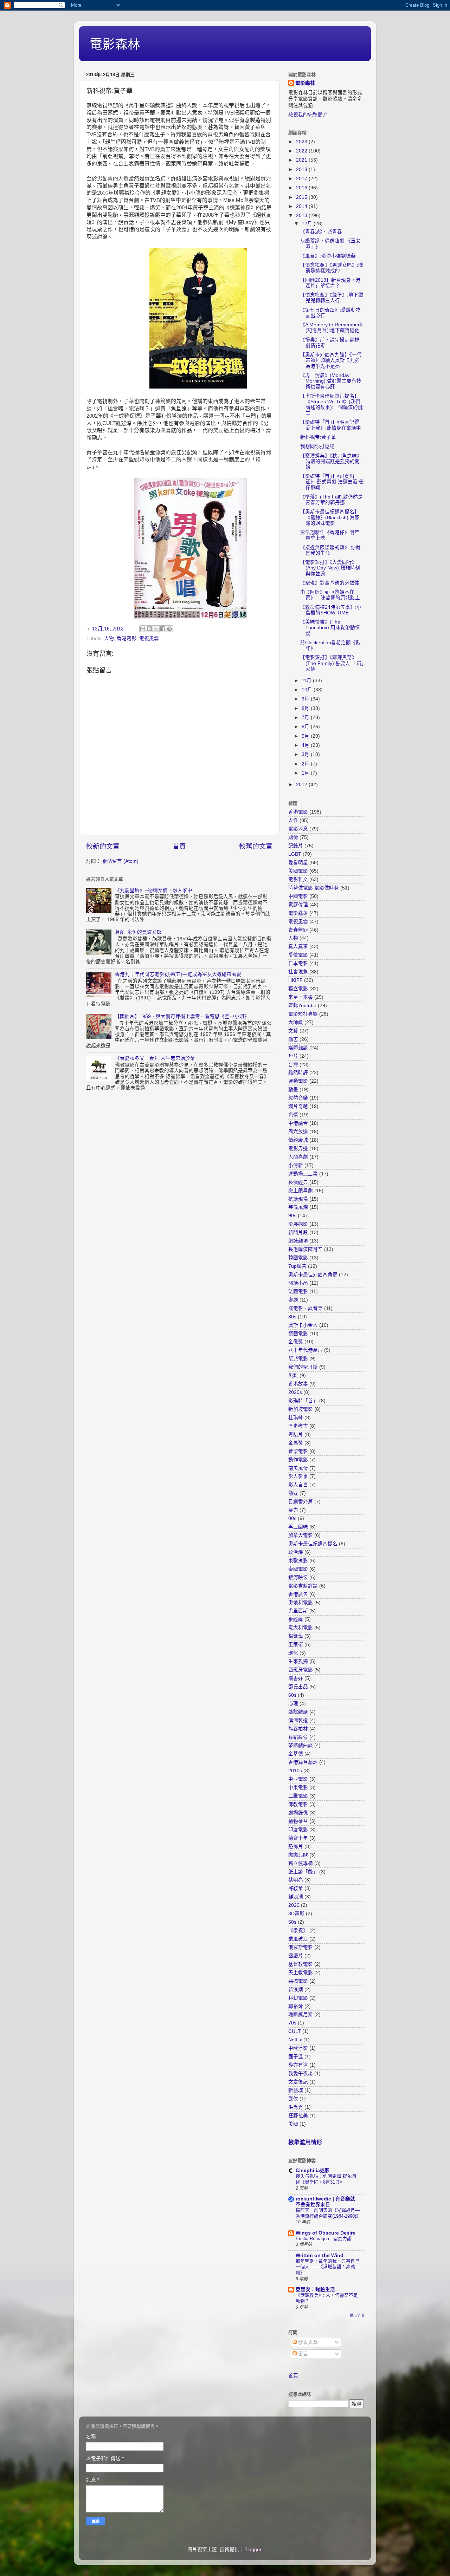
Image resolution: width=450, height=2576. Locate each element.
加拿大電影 (301, 1535)
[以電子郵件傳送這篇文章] (143, 629)
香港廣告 (298, 1594)
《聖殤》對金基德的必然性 (330, 583)
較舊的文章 (256, 846)
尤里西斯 (298, 1611)
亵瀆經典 (298, 1182)
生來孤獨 (298, 1661)
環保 (293, 1653)
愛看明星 (298, 863)
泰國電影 (298, 1569)
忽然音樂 (298, 1098)
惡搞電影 (298, 1981)
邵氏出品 (298, 1687)
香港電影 (127, 638)
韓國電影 (298, 1258)
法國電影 (298, 1292)
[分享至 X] (156, 629)
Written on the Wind (320, 2255)
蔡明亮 (296, 1880)
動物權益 (298, 1821)
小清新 (296, 1165)
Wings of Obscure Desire (326, 2233)
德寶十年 (298, 1838)
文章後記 (298, 2082)
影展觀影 (298, 1224)
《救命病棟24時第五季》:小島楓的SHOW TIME (331, 610)
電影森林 (115, 44)
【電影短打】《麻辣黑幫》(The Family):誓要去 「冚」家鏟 (332, 663)
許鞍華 (296, 1888)
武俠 (293, 2099)
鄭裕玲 (296, 2006)
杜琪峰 (296, 1418)
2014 (302, 206)
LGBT (295, 854)
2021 (302, 160)
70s (292, 2023)
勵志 (293, 1039)
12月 (308, 224)
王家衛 (296, 1645)
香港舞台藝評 (303, 1762)
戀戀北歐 (298, 1855)
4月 (306, 745)
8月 (306, 708)
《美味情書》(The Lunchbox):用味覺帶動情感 (330, 628)
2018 (302, 169)
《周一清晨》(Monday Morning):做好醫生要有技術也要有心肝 (331, 381)
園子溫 (296, 2057)
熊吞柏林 (298, 1729)
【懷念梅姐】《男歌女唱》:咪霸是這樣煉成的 (332, 268)
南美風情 (298, 1468)
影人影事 (298, 1476)
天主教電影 (301, 1973)
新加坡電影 (301, 1409)
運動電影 (298, 1081)
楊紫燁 (296, 1636)
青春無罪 (298, 930)
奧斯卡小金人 (303, 1325)
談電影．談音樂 (306, 1308)
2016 (302, 188)
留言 (302, 2354)
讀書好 (296, 1678)
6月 (306, 727)
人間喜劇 (298, 1157)
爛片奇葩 (298, 1106)
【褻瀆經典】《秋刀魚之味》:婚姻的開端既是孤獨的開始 (332, 461)
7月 (306, 718)
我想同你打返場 (317, 446)
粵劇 (293, 1300)
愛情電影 (298, 955)
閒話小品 (298, 1283)
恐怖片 (296, 1847)
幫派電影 (298, 1359)
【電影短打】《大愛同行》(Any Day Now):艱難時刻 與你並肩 (330, 568)
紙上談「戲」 (303, 1872)
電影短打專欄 (303, 1014)
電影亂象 (298, 913)
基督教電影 (301, 1964)
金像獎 (296, 1342)
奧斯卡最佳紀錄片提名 (313, 1544)
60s (292, 1695)
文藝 (293, 1031)
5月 (306, 736)
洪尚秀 (296, 2107)
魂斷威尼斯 (301, 2014)
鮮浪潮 (296, 1897)
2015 (302, 197)
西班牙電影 (301, 1670)
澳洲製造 (298, 1720)
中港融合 (298, 1123)
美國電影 (298, 871)
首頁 (179, 846)
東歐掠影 (298, 1561)
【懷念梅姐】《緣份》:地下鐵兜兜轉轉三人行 (332, 298)
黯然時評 (298, 1073)
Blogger (253, 2549)
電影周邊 (298, 1149)
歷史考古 (298, 1426)
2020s (295, 1392)
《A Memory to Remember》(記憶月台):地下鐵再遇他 (331, 328)
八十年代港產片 (306, 1350)
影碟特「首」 (303, 1401)
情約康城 (298, 1140)
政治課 (296, 1552)
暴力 (293, 1510)
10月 (308, 690)
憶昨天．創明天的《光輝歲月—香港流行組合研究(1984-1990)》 (328, 2213)
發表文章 (307, 2342)
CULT (295, 2031)
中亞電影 (298, 1779)
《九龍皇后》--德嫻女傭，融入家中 (154, 890)
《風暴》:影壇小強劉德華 (328, 256)
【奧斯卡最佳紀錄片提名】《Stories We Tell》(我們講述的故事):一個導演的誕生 (332, 405)
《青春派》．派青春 (321, 232)
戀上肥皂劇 (301, 1191)
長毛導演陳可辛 (306, 1249)
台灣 (293, 1065)
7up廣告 (297, 1266)
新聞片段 (298, 1232)
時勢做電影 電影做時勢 (314, 888)
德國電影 (298, 1334)
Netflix (295, 2040)
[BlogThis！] (149, 629)
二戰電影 (298, 1796)
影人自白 (298, 1485)
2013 (302, 216)
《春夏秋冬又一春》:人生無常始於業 (155, 1058)
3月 (306, 754)
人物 (109, 638)
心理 (293, 1704)
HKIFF (295, 980)
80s (292, 1317)
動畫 (293, 1090)
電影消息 (298, 829)
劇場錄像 (298, 1813)
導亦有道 (298, 2065)
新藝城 (296, 2090)
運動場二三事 (303, 1174)
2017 (302, 179)
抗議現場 (298, 1199)
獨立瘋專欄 (301, 1863)
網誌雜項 (298, 1241)
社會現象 (298, 972)
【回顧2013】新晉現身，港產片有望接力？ (330, 283)
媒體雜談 (298, 1048)
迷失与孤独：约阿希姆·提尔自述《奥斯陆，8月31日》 (326, 2179)
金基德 (296, 1754)
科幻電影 (298, 1998)
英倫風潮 (298, 1207)
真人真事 (298, 947)
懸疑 (293, 1493)
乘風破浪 (298, 1939)
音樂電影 (298, 1451)
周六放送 (298, 1132)
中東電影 (298, 1788)
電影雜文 (298, 879)
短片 (293, 1056)
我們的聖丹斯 (303, 1367)
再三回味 (298, 1527)
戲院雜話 (298, 1712)
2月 (306, 764)
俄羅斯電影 (301, 1947)
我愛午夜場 (301, 2073)
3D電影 (296, 1914)
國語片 (296, 1956)
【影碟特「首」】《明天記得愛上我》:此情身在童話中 (331, 425)
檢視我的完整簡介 (308, 115)
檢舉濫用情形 (305, 2142)
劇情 (293, 837)
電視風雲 (149, 638)
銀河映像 (298, 1577)
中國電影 (298, 896)
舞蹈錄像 (298, 1737)
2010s (295, 1771)
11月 (307, 681)
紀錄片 (296, 846)
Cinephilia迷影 (313, 2170)
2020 (294, 1905)
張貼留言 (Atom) (120, 861)
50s (292, 1922)
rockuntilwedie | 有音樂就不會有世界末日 (325, 2202)
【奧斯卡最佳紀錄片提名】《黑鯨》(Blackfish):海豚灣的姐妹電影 (330, 517)
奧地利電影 (301, 1603)
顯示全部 (357, 2316)
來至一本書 (301, 997)
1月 (306, 773)
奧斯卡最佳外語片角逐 (313, 1275)
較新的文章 (103, 846)
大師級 (296, 1022)
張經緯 (296, 1619)
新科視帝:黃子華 (318, 437)
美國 (293, 2124)
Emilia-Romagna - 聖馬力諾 (324, 2239)
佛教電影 (298, 1804)
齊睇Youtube (302, 1006)
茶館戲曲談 (301, 1745)
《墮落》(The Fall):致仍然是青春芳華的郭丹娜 (332, 500)
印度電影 (298, 1830)
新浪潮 (296, 1990)
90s (292, 1216)
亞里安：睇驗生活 (315, 2290)
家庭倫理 (298, 905)
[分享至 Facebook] (163, 629)
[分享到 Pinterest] (169, 629)
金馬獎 (296, 1443)
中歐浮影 (298, 2048)
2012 (302, 785)
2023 (302, 142)
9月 (306, 699)
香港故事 (298, 1384)
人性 (293, 820)
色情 (293, 1115)
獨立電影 (298, 989)
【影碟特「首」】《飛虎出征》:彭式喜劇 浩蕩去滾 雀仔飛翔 (332, 482)
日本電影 (298, 963)
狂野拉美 (298, 2116)
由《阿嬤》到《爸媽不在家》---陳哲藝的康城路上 (330, 595)
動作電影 (298, 1460)
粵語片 (296, 1434)
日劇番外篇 (301, 1502)
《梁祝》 (298, 1931)
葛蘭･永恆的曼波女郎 (138, 932)
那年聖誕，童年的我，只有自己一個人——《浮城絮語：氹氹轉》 (328, 2267)
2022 (302, 151)
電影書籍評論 (303, 1586)
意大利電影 (301, 1628)
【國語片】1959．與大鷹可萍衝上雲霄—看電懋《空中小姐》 (182, 1016)
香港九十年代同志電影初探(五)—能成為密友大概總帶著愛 (178, 974)
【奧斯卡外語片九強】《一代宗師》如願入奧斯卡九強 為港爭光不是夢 (331, 360)
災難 (293, 1375)
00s (292, 1518)
